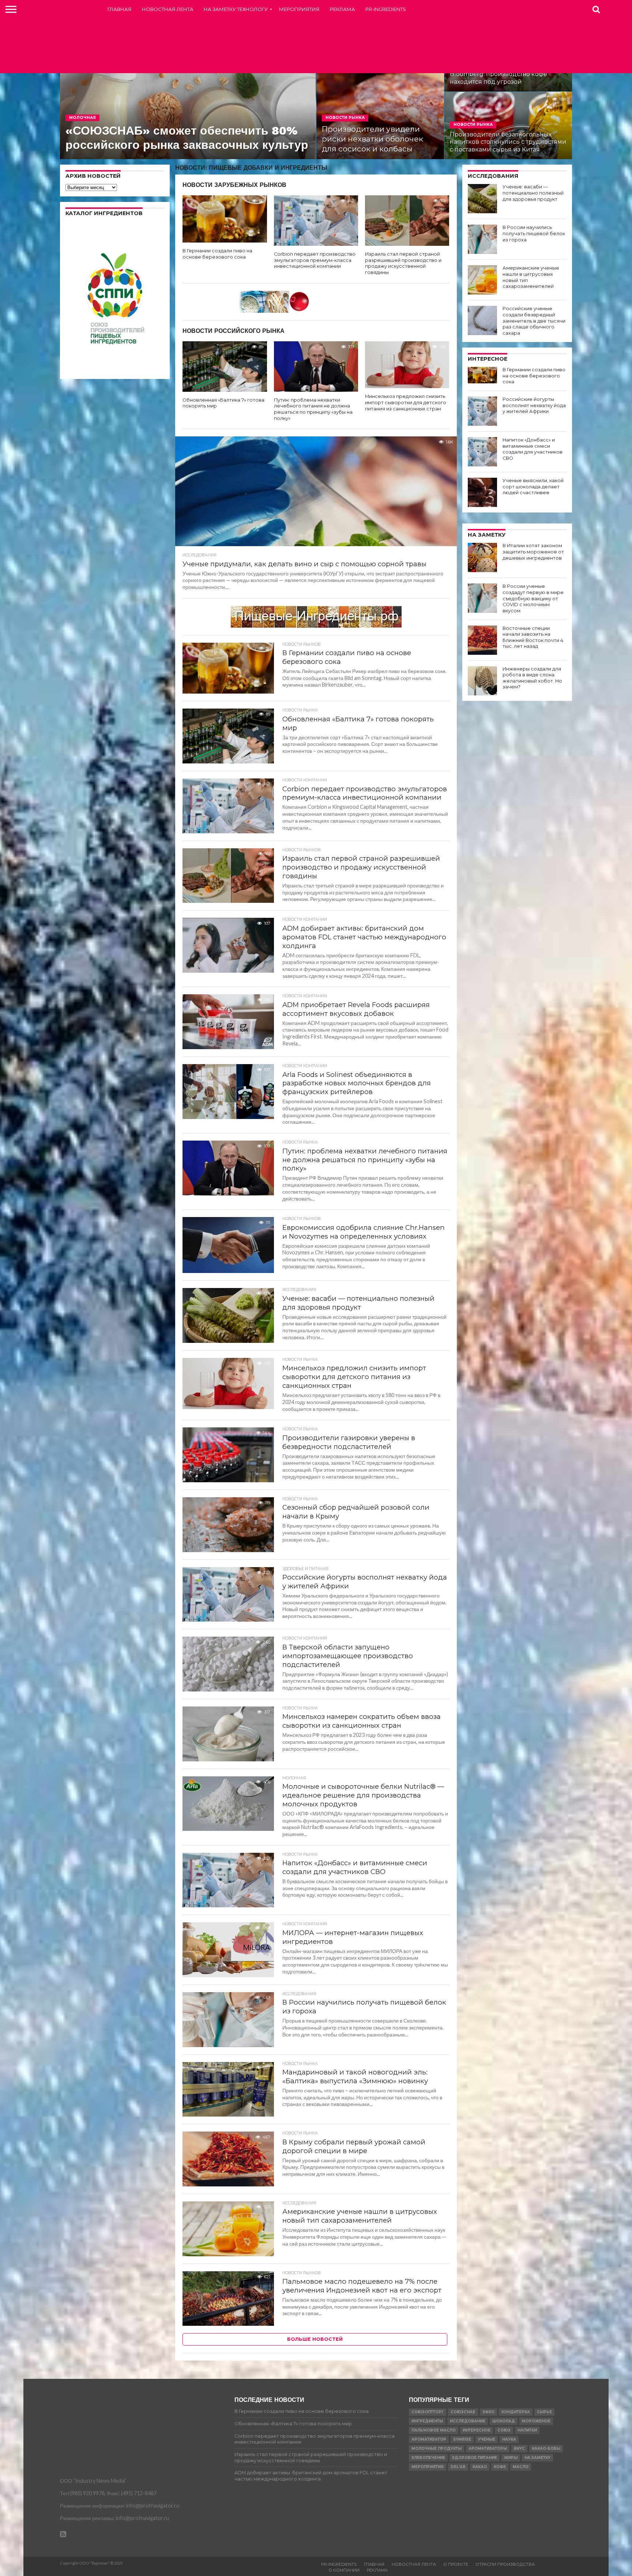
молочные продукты (437, 2449)
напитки (527, 2430)
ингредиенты (427, 2421)
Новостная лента (168, 9)
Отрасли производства (505, 2564)
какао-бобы (546, 2449)
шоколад (504, 2421)
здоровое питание (475, 2458)
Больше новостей (315, 2339)
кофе (500, 2467)
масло (521, 2467)
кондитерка (516, 2412)
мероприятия (428, 2467)
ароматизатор (429, 2439)
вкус (519, 2449)
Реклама (343, 9)
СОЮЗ (504, 2430)
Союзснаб (463, 2412)
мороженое (536, 2421)
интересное (477, 2430)
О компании (344, 2570)
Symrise (462, 2439)
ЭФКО (488, 2412)
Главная (120, 9)
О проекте (456, 2564)
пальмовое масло (434, 2430)
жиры (511, 2458)
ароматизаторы (488, 2449)
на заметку (537, 2458)
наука (509, 2439)
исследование (468, 2421)
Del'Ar (458, 2467)
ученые (487, 2439)
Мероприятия (299, 9)
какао (480, 2467)
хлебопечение (428, 2458)
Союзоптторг (428, 2412)
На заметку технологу (236, 9)
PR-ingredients (386, 9)
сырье (544, 2412)
